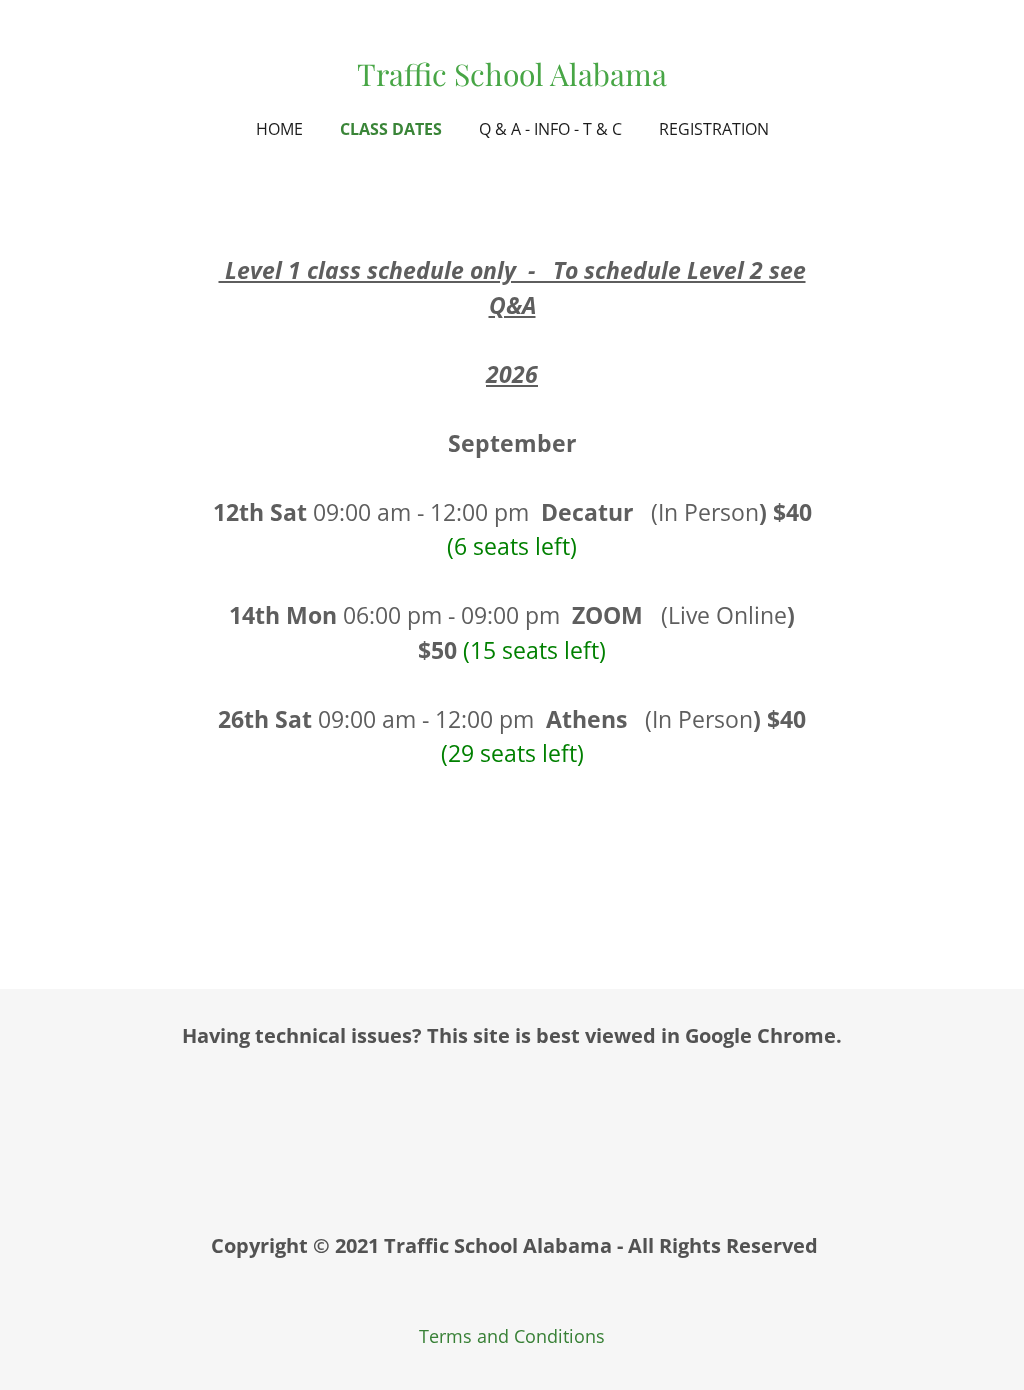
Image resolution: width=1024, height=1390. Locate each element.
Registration (714, 129)
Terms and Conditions (512, 1336)
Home (279, 129)
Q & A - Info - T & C (550, 129)
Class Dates (391, 129)
